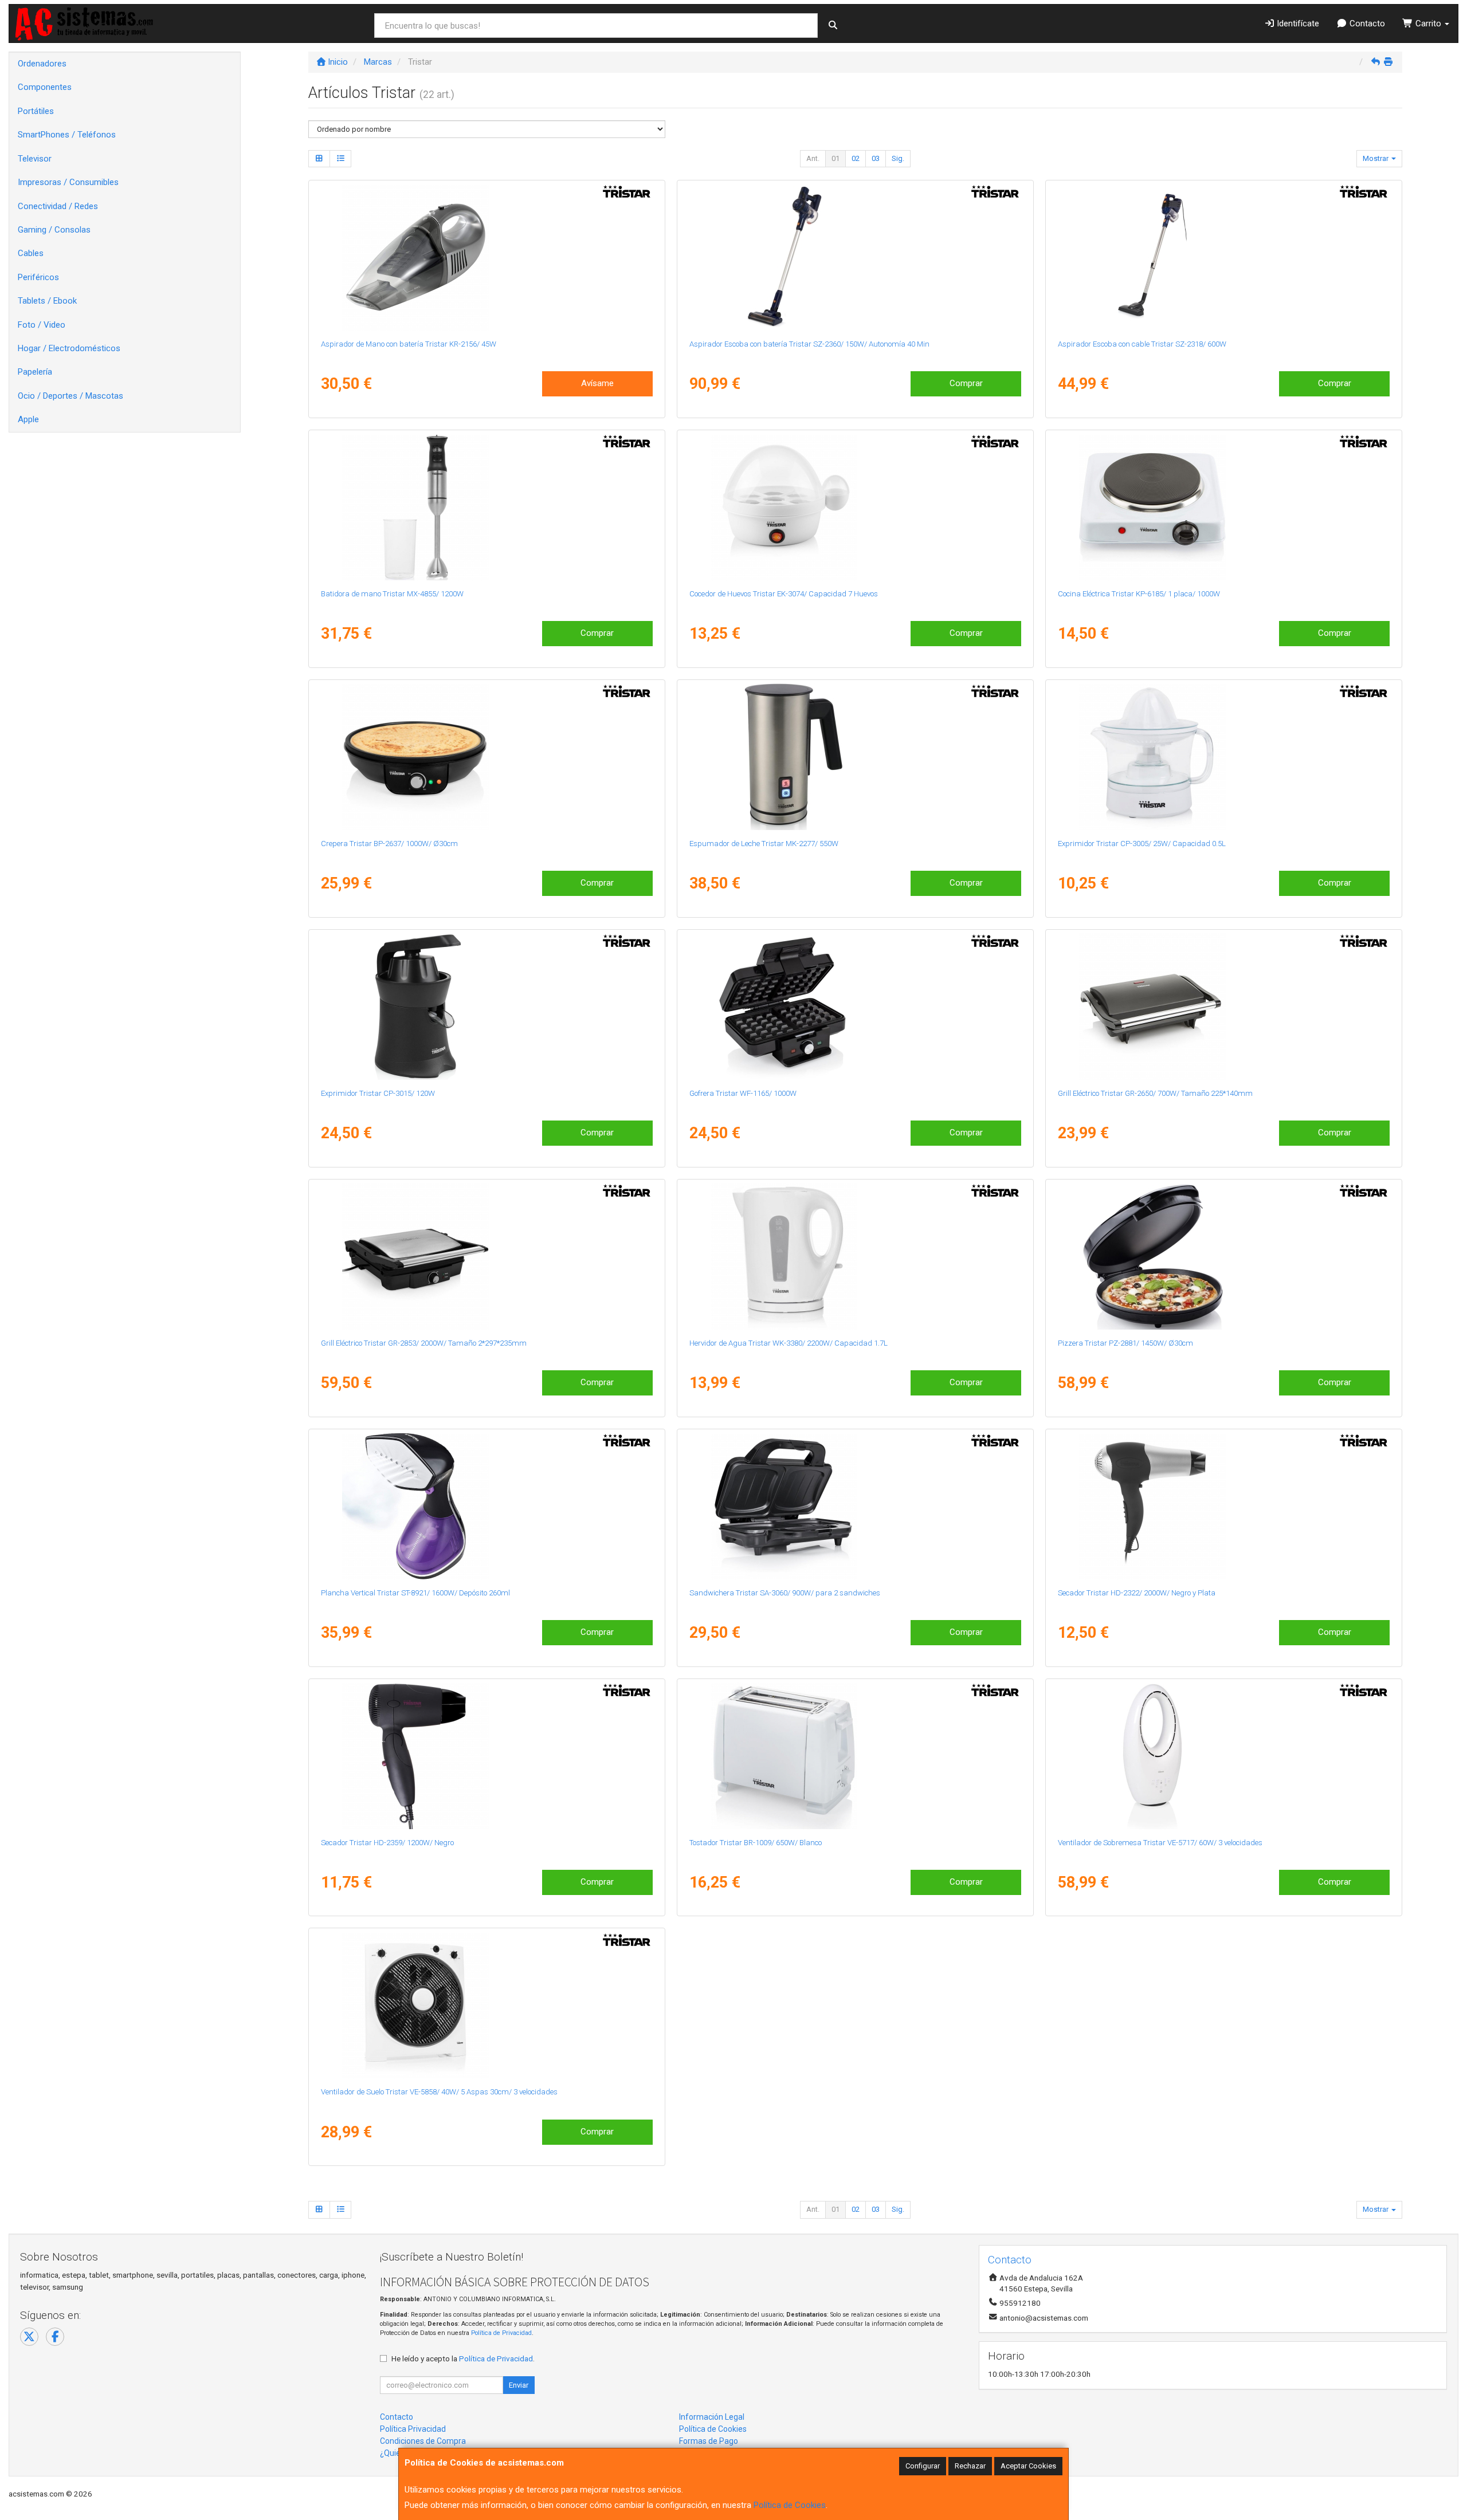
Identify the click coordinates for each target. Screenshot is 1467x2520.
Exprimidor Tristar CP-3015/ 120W (378, 1093)
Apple (28, 419)
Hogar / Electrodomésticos (69, 348)
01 (836, 158)
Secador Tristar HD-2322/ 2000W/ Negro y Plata (1137, 1593)
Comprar (966, 383)
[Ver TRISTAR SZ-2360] (855, 257)
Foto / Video (42, 325)
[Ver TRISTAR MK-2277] (855, 757)
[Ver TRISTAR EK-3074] (855, 507)
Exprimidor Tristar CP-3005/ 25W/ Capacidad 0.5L (1142, 844)
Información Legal (712, 2417)
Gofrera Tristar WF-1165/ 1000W (743, 1093)
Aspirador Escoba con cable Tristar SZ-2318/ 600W (1142, 344)
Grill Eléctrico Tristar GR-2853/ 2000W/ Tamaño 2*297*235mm (424, 1343)
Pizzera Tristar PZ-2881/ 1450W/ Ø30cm (1125, 1343)
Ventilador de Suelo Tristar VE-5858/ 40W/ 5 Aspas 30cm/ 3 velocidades (439, 2092)
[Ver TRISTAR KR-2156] (487, 257)
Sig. (898, 158)
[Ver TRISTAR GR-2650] (1223, 1007)
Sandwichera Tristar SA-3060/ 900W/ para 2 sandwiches (785, 1593)
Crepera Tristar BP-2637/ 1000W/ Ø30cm (389, 844)
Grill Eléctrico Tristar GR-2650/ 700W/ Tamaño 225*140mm (1155, 1093)
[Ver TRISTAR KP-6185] (1223, 507)
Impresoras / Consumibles (68, 182)
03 (876, 158)
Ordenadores (42, 64)
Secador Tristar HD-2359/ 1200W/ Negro (387, 1843)
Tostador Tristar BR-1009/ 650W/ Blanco (756, 1843)
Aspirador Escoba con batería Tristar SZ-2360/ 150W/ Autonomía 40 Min (809, 344)
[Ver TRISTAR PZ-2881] (1223, 1256)
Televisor (35, 159)
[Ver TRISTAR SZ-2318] (1223, 257)
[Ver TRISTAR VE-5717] (1223, 1756)
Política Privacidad (413, 2429)
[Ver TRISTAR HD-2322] (1223, 1506)
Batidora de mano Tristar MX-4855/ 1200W (392, 594)
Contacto (1366, 23)
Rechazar (970, 2466)
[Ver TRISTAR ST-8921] (487, 1506)
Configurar (923, 2466)
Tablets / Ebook (47, 301)
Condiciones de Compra (423, 2441)
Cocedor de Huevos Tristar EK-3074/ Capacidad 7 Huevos (784, 594)
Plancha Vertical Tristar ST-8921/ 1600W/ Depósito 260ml (415, 1593)
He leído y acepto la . (463, 2358)
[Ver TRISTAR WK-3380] (855, 1256)
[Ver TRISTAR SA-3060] (855, 1506)
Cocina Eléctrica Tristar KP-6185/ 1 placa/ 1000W (1139, 594)
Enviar (519, 2385)
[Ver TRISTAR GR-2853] (487, 1256)
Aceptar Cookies (1028, 2466)
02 (856, 158)
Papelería (35, 372)
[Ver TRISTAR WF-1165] (855, 1007)
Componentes (45, 87)
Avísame (597, 383)
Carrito (1428, 23)
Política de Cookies (790, 2505)
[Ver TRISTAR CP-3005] (1223, 757)
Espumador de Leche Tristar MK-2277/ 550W (764, 844)
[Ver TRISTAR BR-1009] (855, 1756)
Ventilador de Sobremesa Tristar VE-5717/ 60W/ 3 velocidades (1160, 1843)
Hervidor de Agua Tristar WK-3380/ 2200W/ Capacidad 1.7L (789, 1343)
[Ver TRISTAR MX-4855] (487, 507)
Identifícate (1297, 23)
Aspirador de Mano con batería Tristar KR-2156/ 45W (409, 344)
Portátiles (36, 111)
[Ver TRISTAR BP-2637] (487, 757)
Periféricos (38, 277)
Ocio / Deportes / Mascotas (70, 396)
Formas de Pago (709, 2441)
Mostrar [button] (1376, 158)
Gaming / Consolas (54, 230)
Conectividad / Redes (58, 206)
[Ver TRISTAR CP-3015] (487, 1007)
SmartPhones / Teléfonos (67, 135)
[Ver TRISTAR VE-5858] (487, 2005)
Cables (31, 253)
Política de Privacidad (501, 2333)
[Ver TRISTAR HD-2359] (487, 1756)
